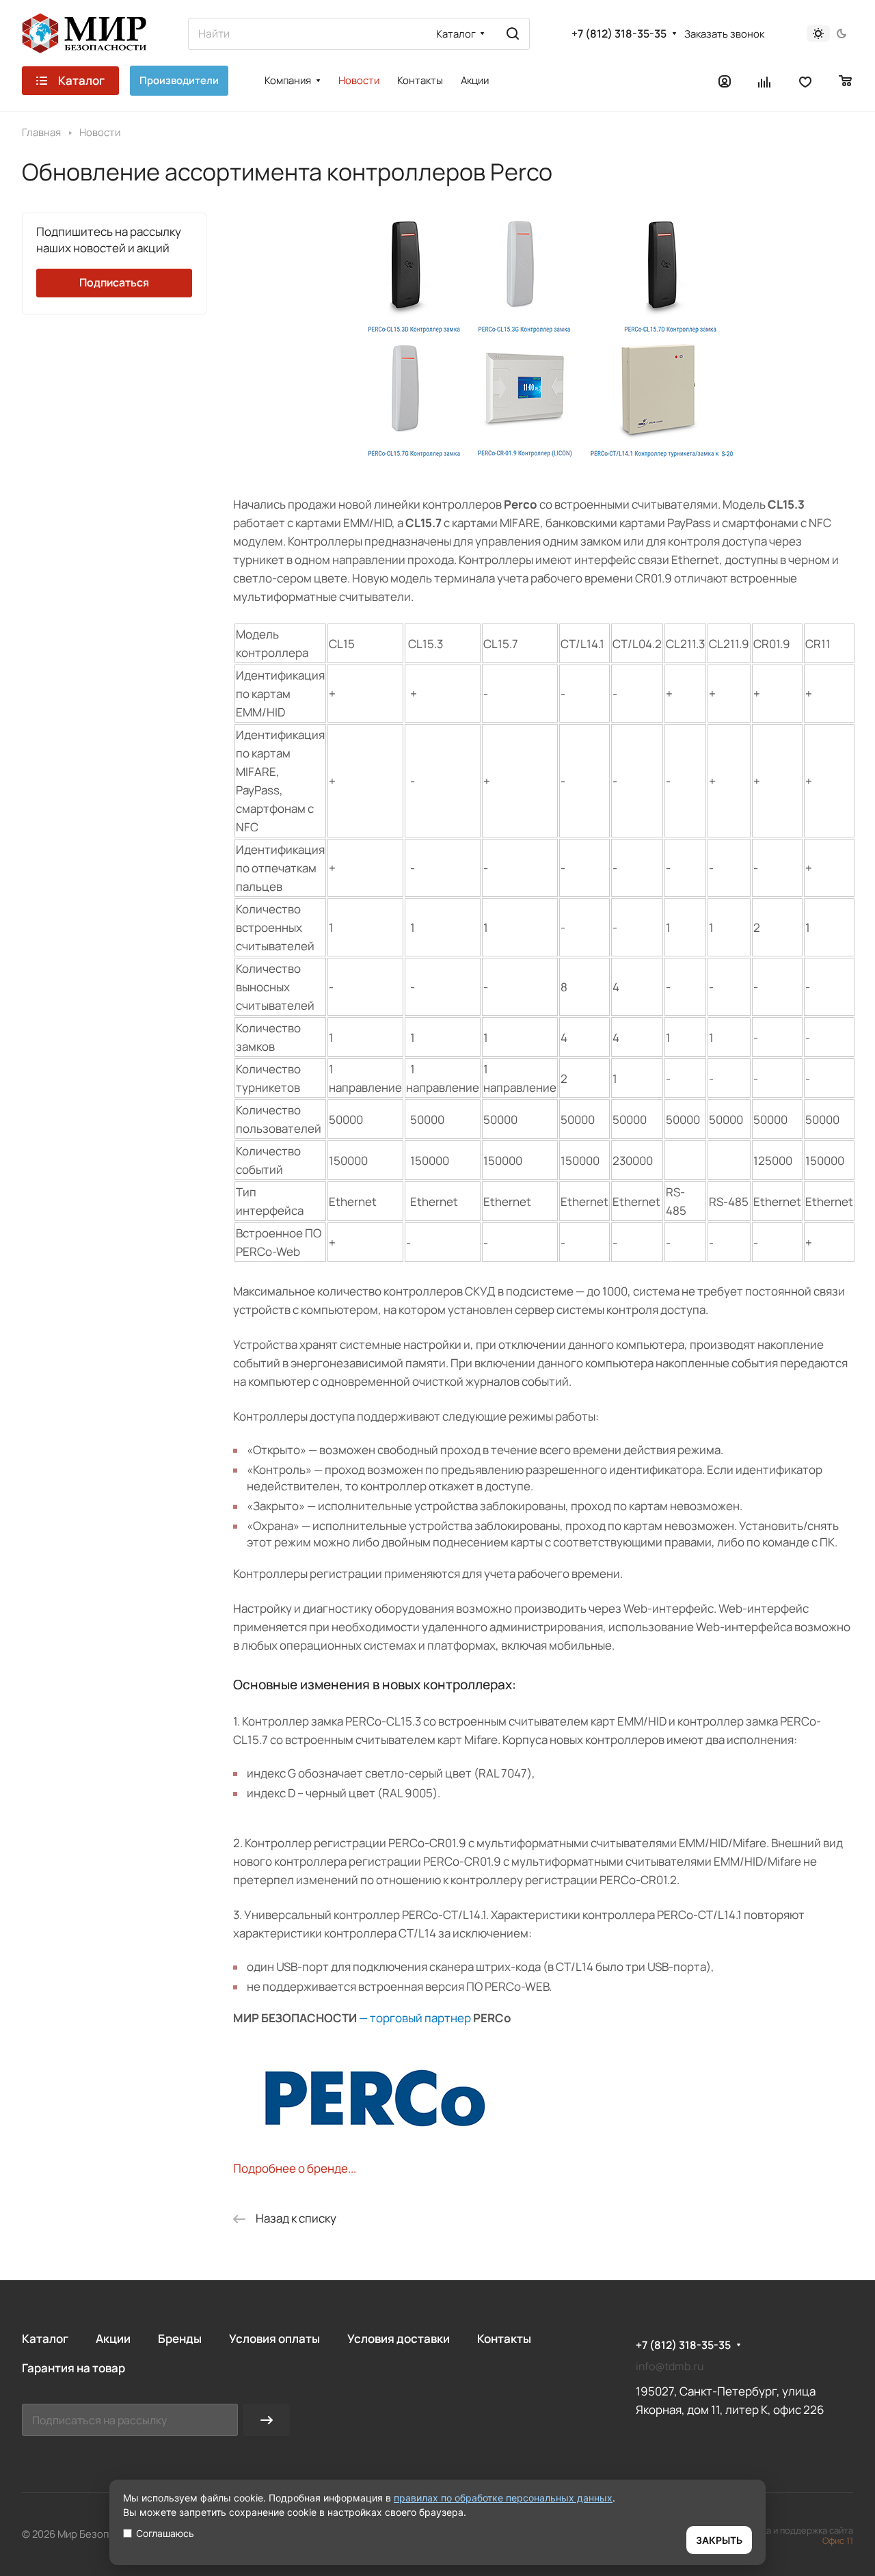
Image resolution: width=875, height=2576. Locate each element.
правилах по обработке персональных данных (503, 2498)
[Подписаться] (267, 2420)
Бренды (180, 2338)
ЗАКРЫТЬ (719, 2540)
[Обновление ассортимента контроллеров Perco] (543, 463)
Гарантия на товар (73, 2368)
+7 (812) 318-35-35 (619, 34)
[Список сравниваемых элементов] (765, 81)
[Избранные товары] (805, 81)
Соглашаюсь (165, 2533)
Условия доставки (399, 2338)
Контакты (504, 2338)
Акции (113, 2338)
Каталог (45, 2338)
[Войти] (725, 81)
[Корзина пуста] (846, 81)
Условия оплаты (274, 2338)
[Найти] (513, 34)
